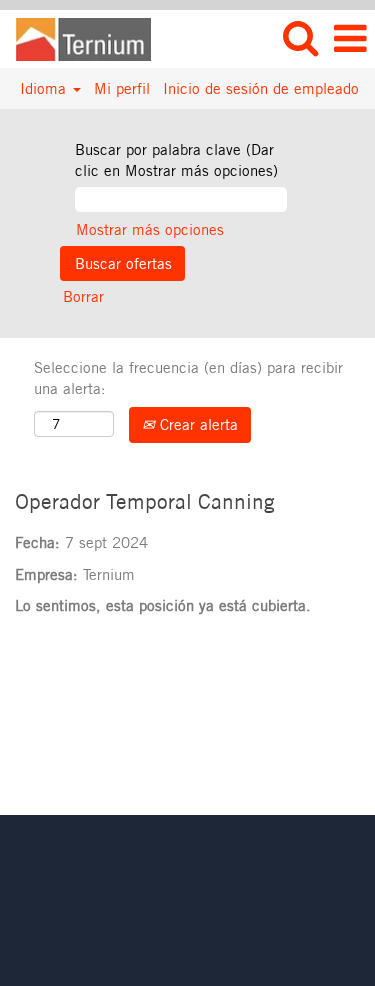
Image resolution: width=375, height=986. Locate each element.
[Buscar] (300, 37)
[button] (350, 38)
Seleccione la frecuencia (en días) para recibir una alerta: (188, 378)
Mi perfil (122, 88)
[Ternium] (76, 37)
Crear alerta (196, 424)
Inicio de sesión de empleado (261, 88)
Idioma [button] (45, 88)
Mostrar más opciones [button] (150, 229)
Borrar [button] (83, 296)
